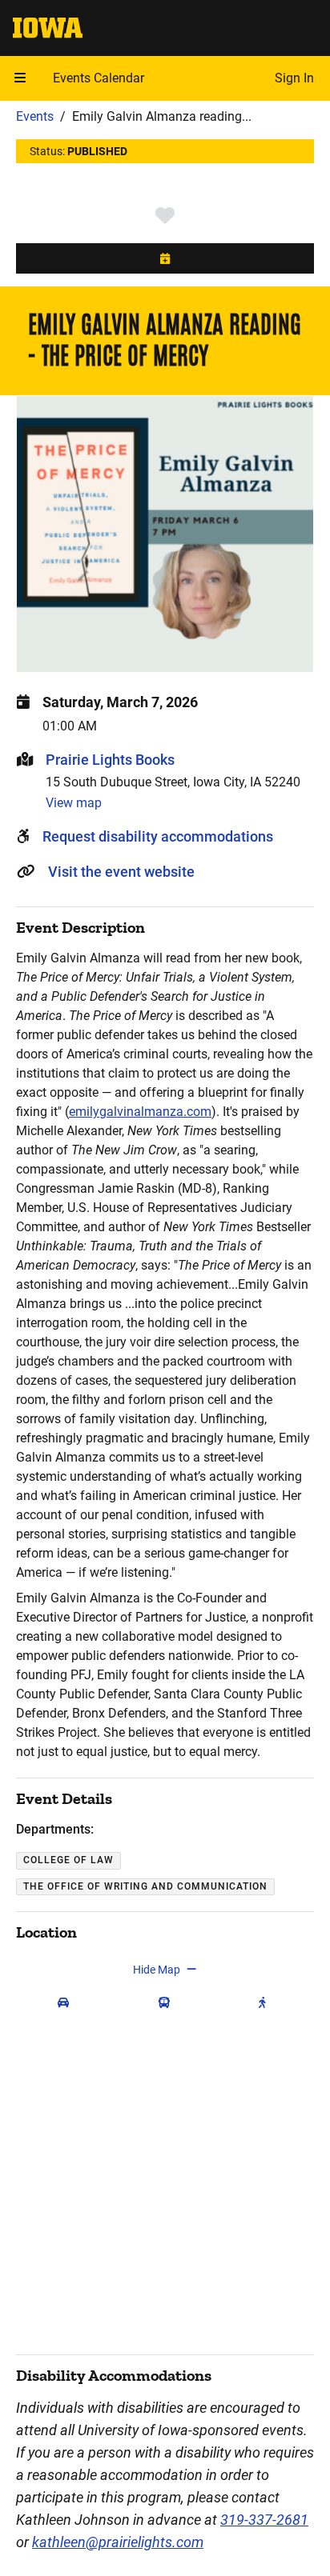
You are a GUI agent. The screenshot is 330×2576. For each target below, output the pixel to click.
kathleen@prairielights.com (118, 2542)
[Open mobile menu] (20, 78)
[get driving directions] (66, 2003)
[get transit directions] (168, 2003)
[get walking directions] (266, 2003)
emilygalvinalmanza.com (140, 1112)
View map (74, 803)
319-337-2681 (264, 2520)
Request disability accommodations (158, 836)
